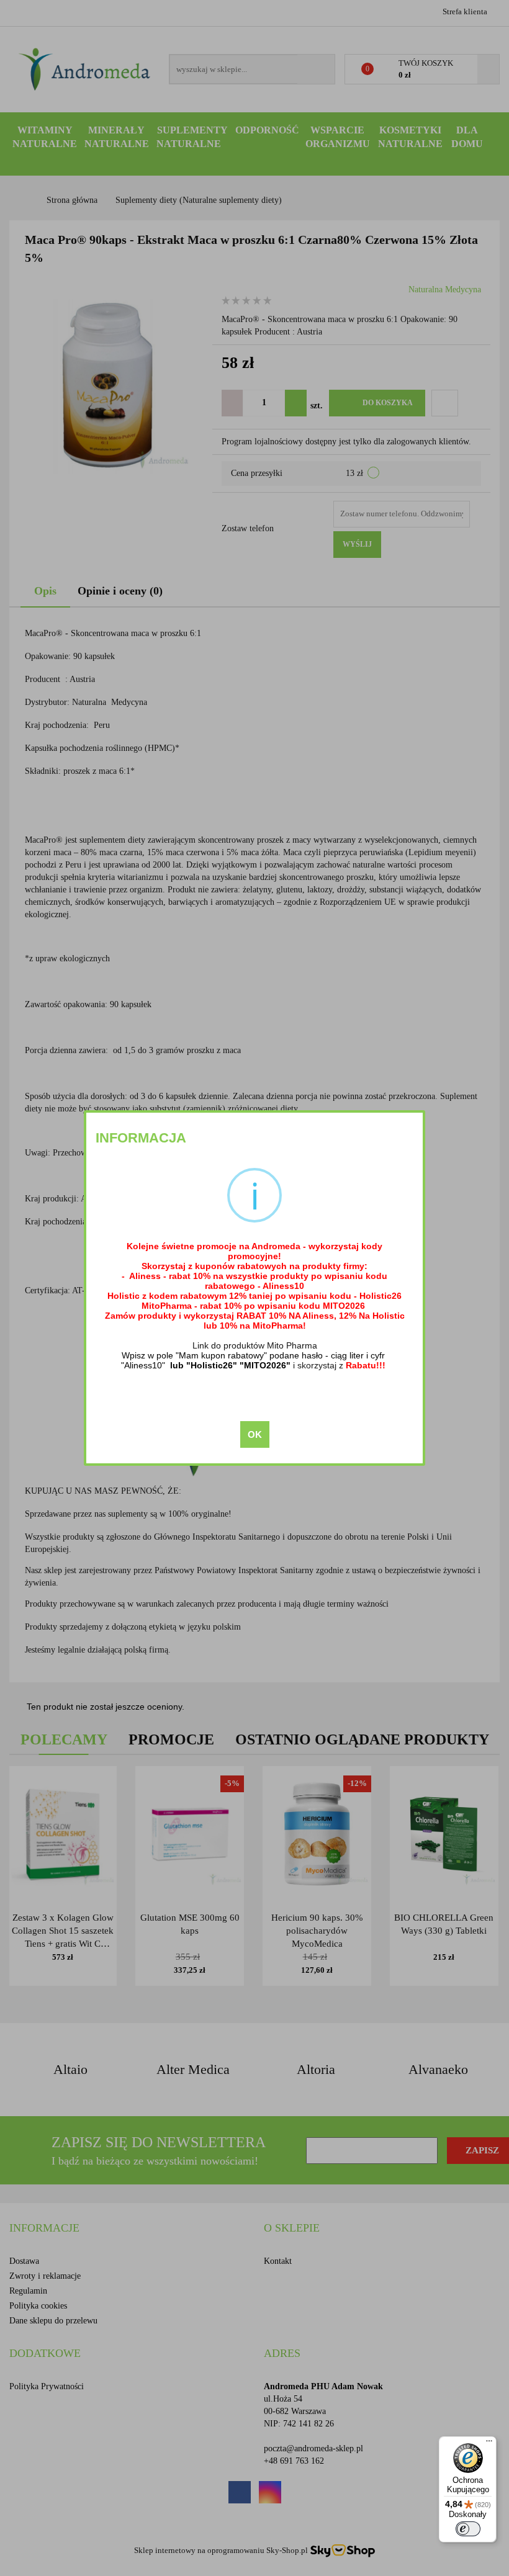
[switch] (468, 2529)
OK (255, 1434)
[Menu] (489, 2444)
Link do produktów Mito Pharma (255, 1345)
